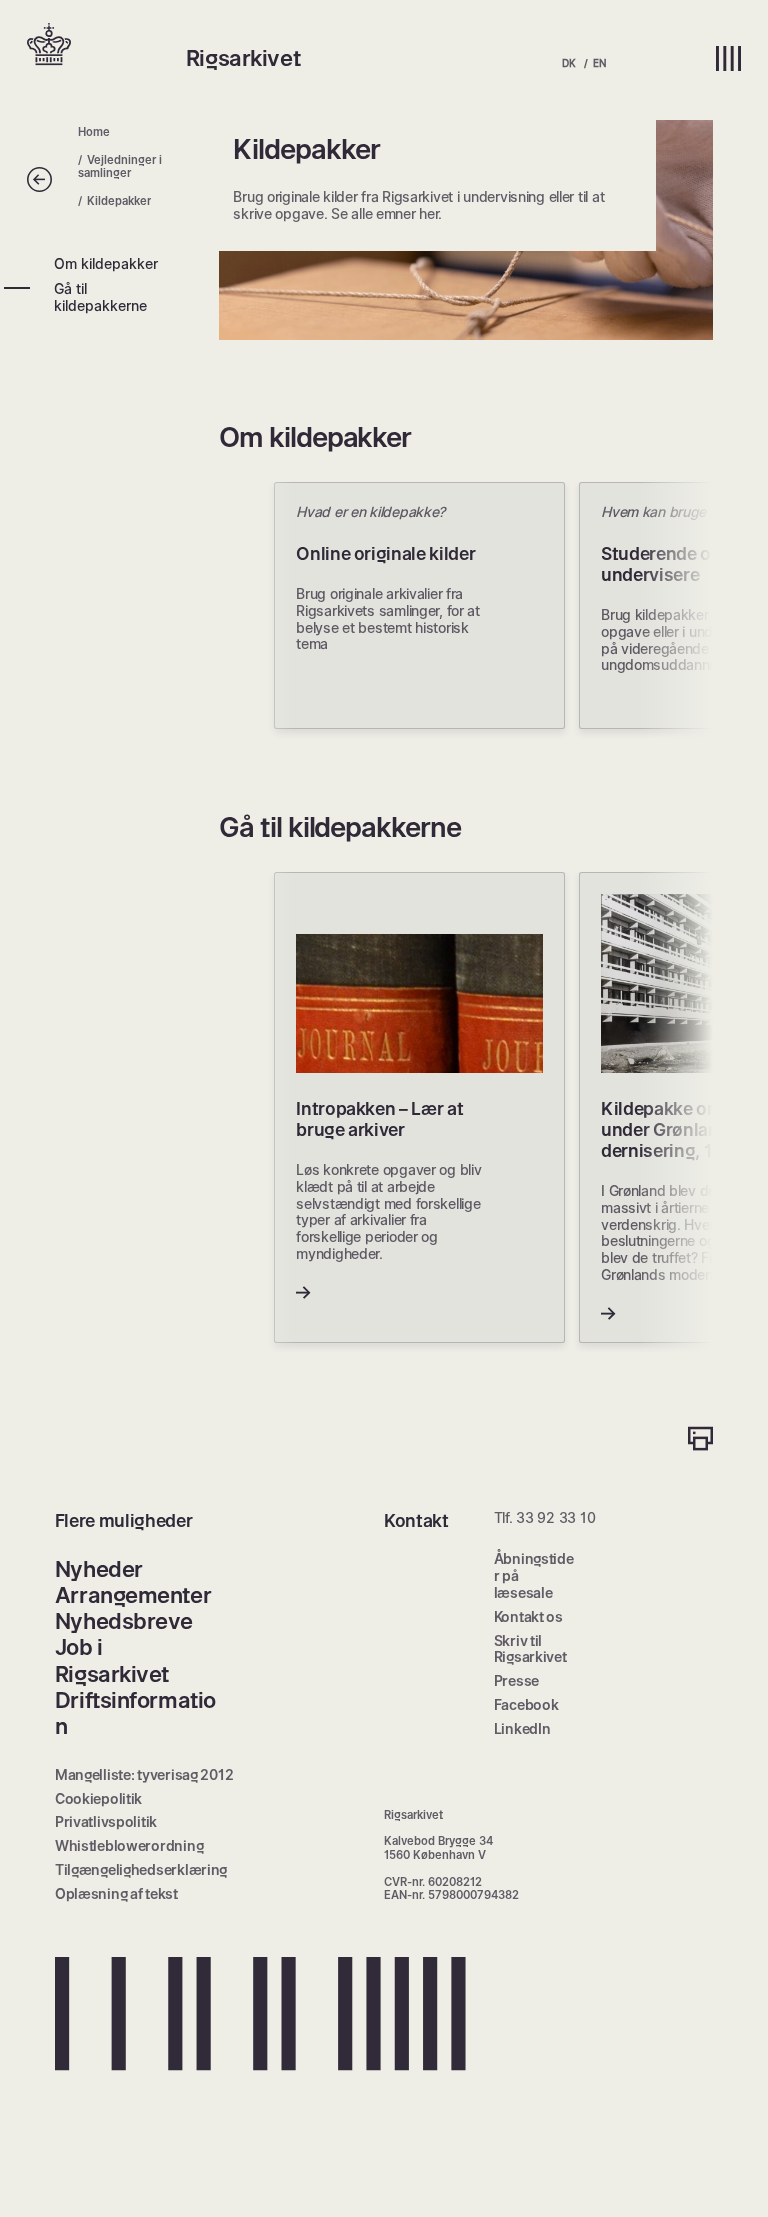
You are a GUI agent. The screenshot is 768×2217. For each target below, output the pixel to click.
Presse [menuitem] (516, 1680)
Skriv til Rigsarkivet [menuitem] (530, 1649)
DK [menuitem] (568, 63)
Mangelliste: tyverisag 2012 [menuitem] (144, 1774)
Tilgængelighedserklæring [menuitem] (141, 1869)
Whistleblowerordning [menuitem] (129, 1845)
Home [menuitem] (94, 132)
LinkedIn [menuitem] (522, 1728)
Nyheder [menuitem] (99, 1569)
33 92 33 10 (555, 1517)
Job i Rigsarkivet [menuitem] (112, 1660)
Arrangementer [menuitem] (133, 1595)
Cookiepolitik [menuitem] (98, 1798)
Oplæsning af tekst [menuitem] (116, 1893)
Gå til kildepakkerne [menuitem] (100, 297)
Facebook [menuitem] (526, 1704)
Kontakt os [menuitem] (528, 1616)
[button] (106, 46)
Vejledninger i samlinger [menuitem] (120, 166)
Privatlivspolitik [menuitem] (106, 1821)
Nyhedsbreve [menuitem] (124, 1621)
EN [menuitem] (599, 63)
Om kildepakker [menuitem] (106, 263)
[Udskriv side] (700, 1440)
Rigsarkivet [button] (243, 58)
